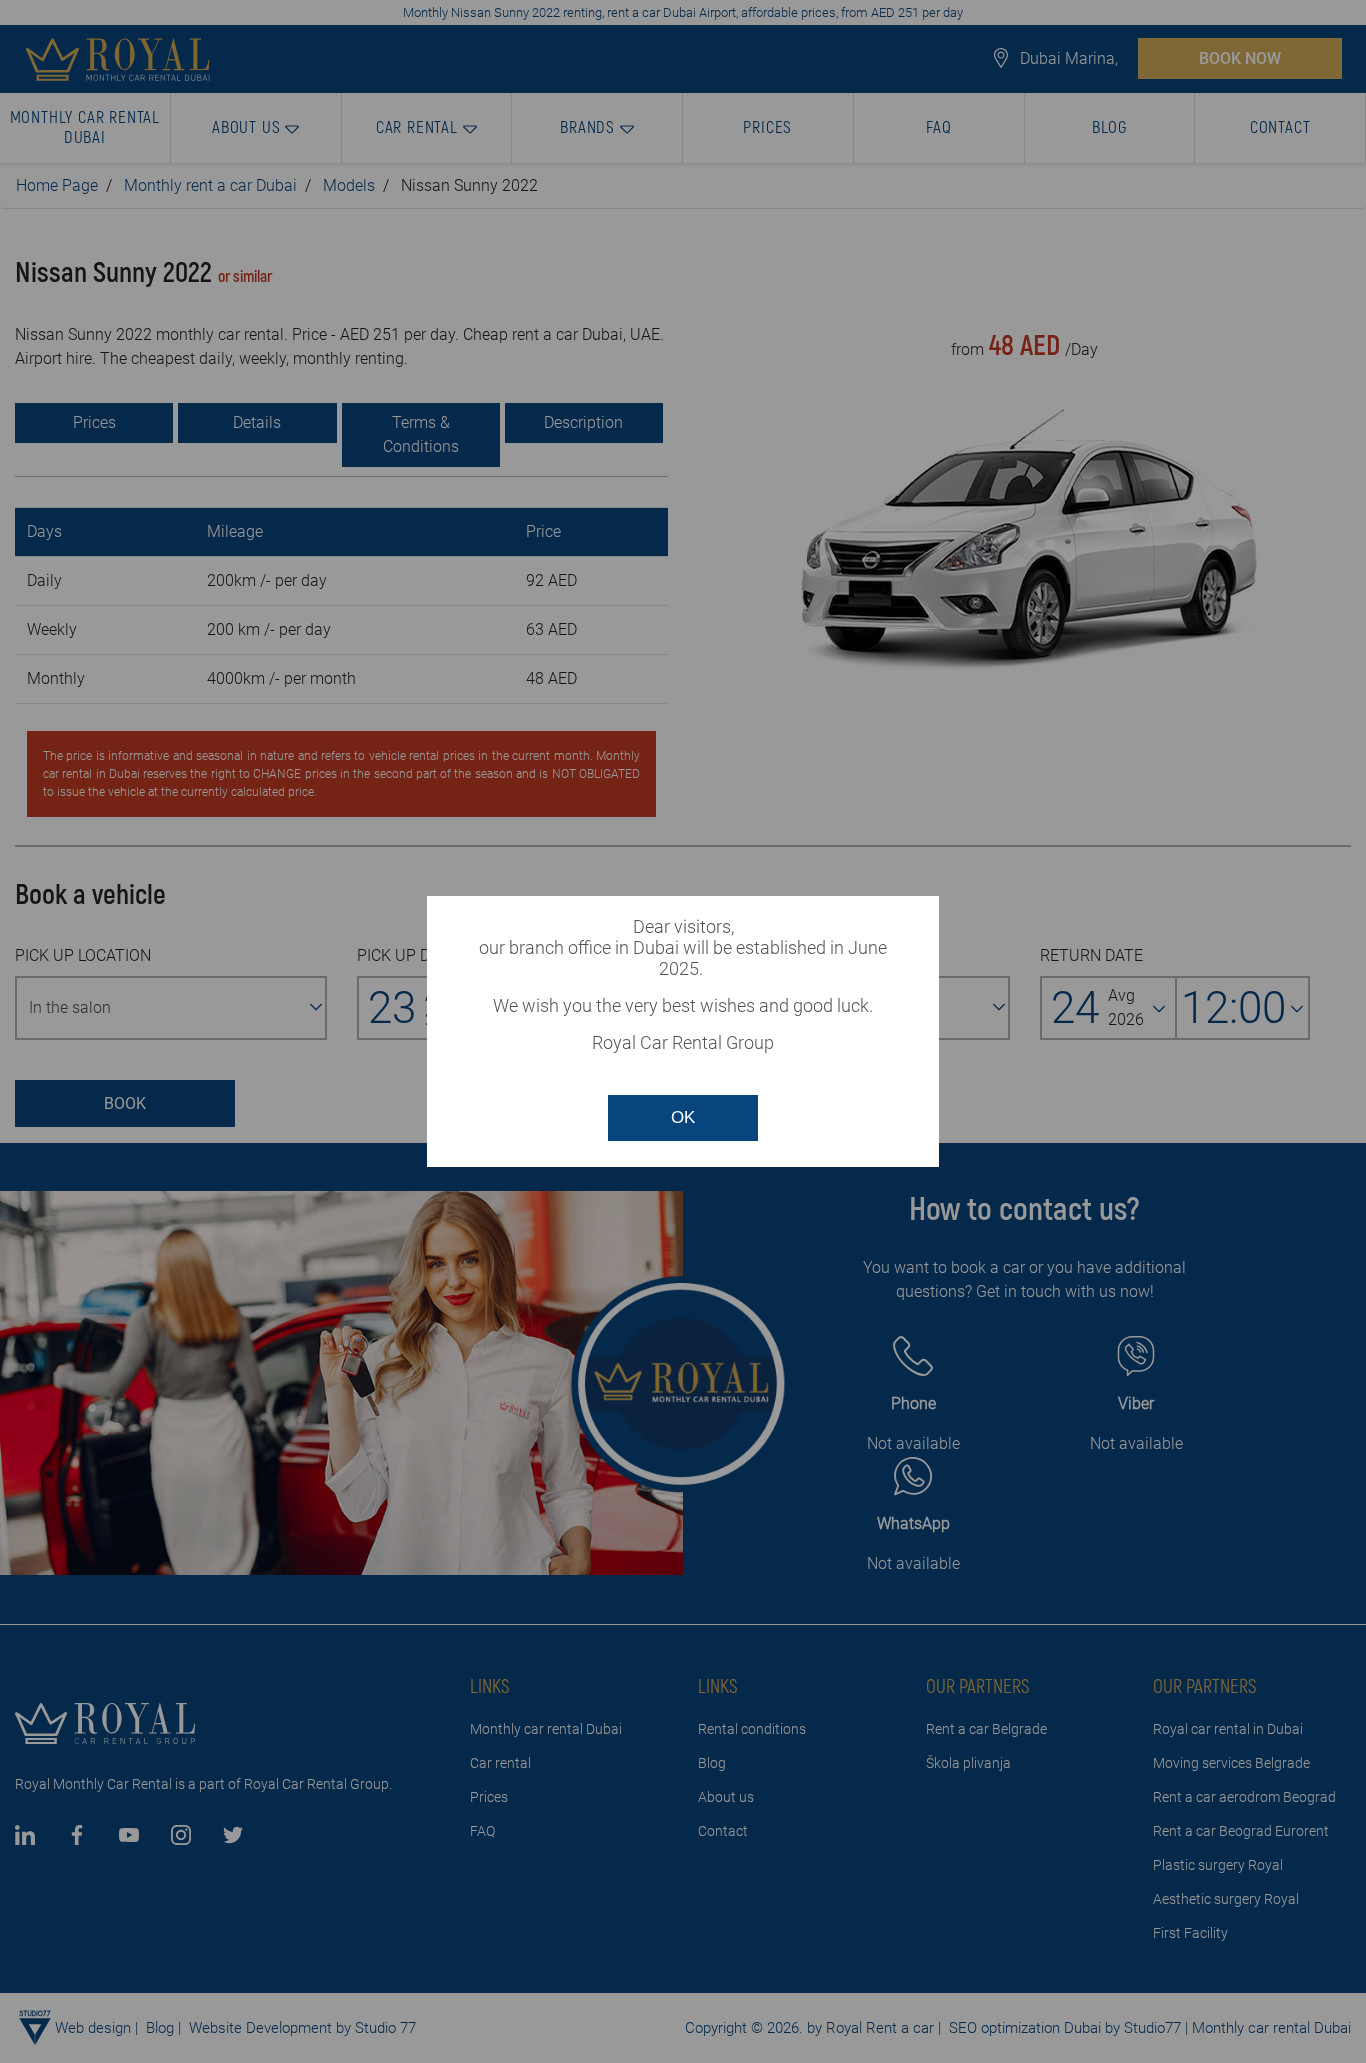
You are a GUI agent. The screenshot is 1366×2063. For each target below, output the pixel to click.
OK (683, 1117)
